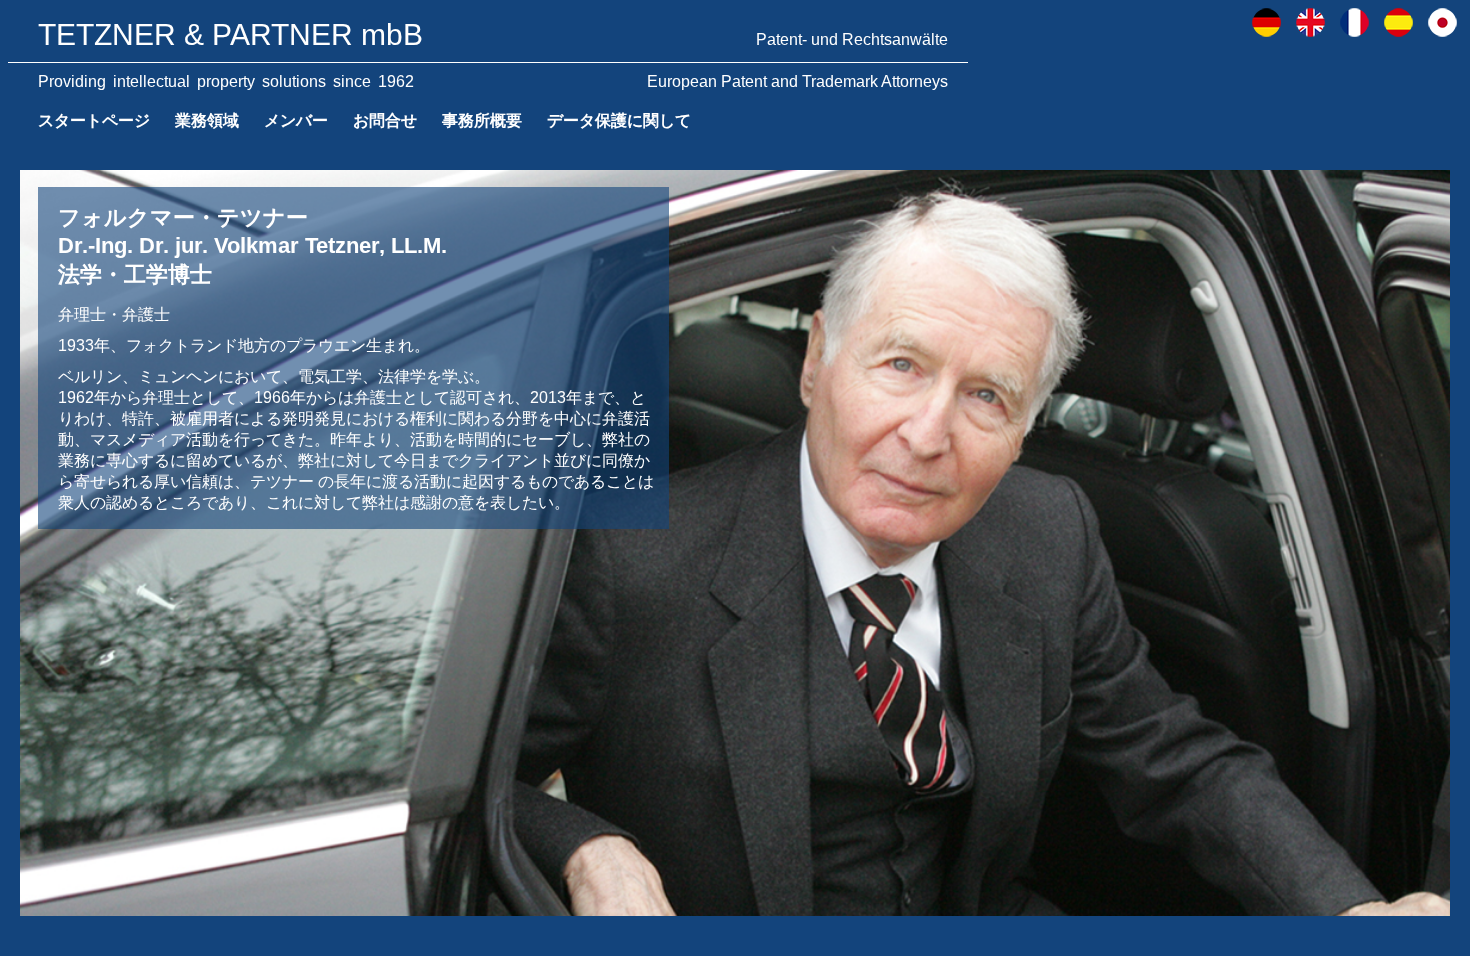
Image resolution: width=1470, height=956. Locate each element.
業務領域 (207, 120)
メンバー (296, 120)
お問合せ (385, 120)
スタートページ (94, 120)
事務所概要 (482, 120)
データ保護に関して (619, 120)
